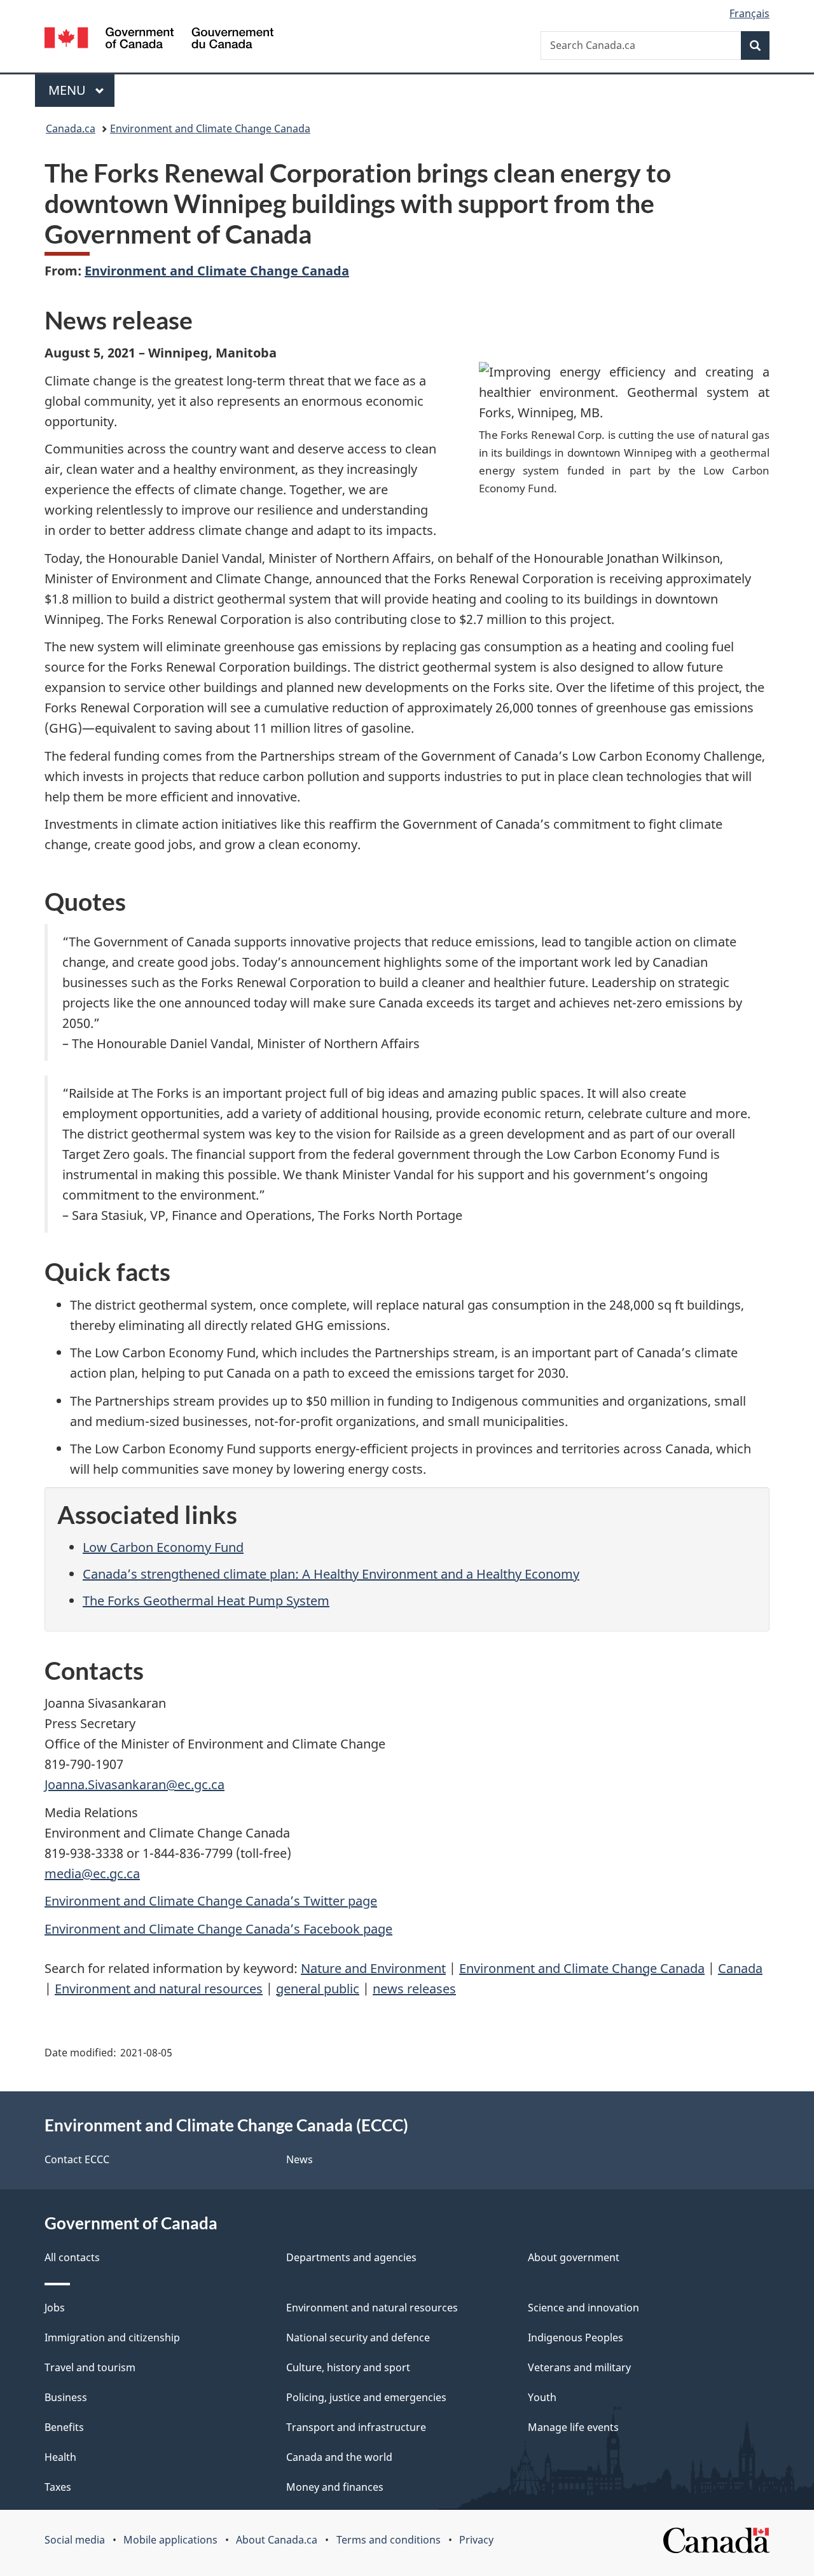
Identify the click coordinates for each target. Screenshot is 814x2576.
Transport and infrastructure (356, 2427)
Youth (542, 2397)
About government (574, 2257)
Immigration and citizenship (112, 2337)
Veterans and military (579, 2367)
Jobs (55, 2308)
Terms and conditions (389, 2540)
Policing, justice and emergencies (366, 2397)
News (300, 2159)
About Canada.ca (277, 2540)
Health (60, 2457)
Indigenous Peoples (576, 2337)
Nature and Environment (373, 1968)
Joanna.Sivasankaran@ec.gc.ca (135, 1784)
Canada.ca (71, 128)
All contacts (72, 2257)
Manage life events (573, 2427)
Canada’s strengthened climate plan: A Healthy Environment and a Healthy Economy (331, 1574)
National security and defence (358, 2337)
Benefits (64, 2427)
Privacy (476, 2540)
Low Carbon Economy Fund (163, 1547)
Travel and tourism (90, 2367)
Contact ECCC (77, 2159)
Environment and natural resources (159, 1989)
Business (66, 2397)
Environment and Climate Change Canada (210, 128)
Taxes (58, 2487)
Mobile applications (170, 2540)
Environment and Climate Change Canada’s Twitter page (211, 1901)
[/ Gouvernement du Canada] (159, 40)
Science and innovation (583, 2308)
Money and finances (335, 2487)
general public (318, 1989)
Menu (69, 90)
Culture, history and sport (348, 2367)
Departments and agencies (351, 2257)
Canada (740, 1968)
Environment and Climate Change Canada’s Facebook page (218, 1929)
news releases (414, 1989)
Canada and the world (339, 2457)
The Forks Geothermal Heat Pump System (206, 1601)
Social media (75, 2540)
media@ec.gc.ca (92, 1873)
